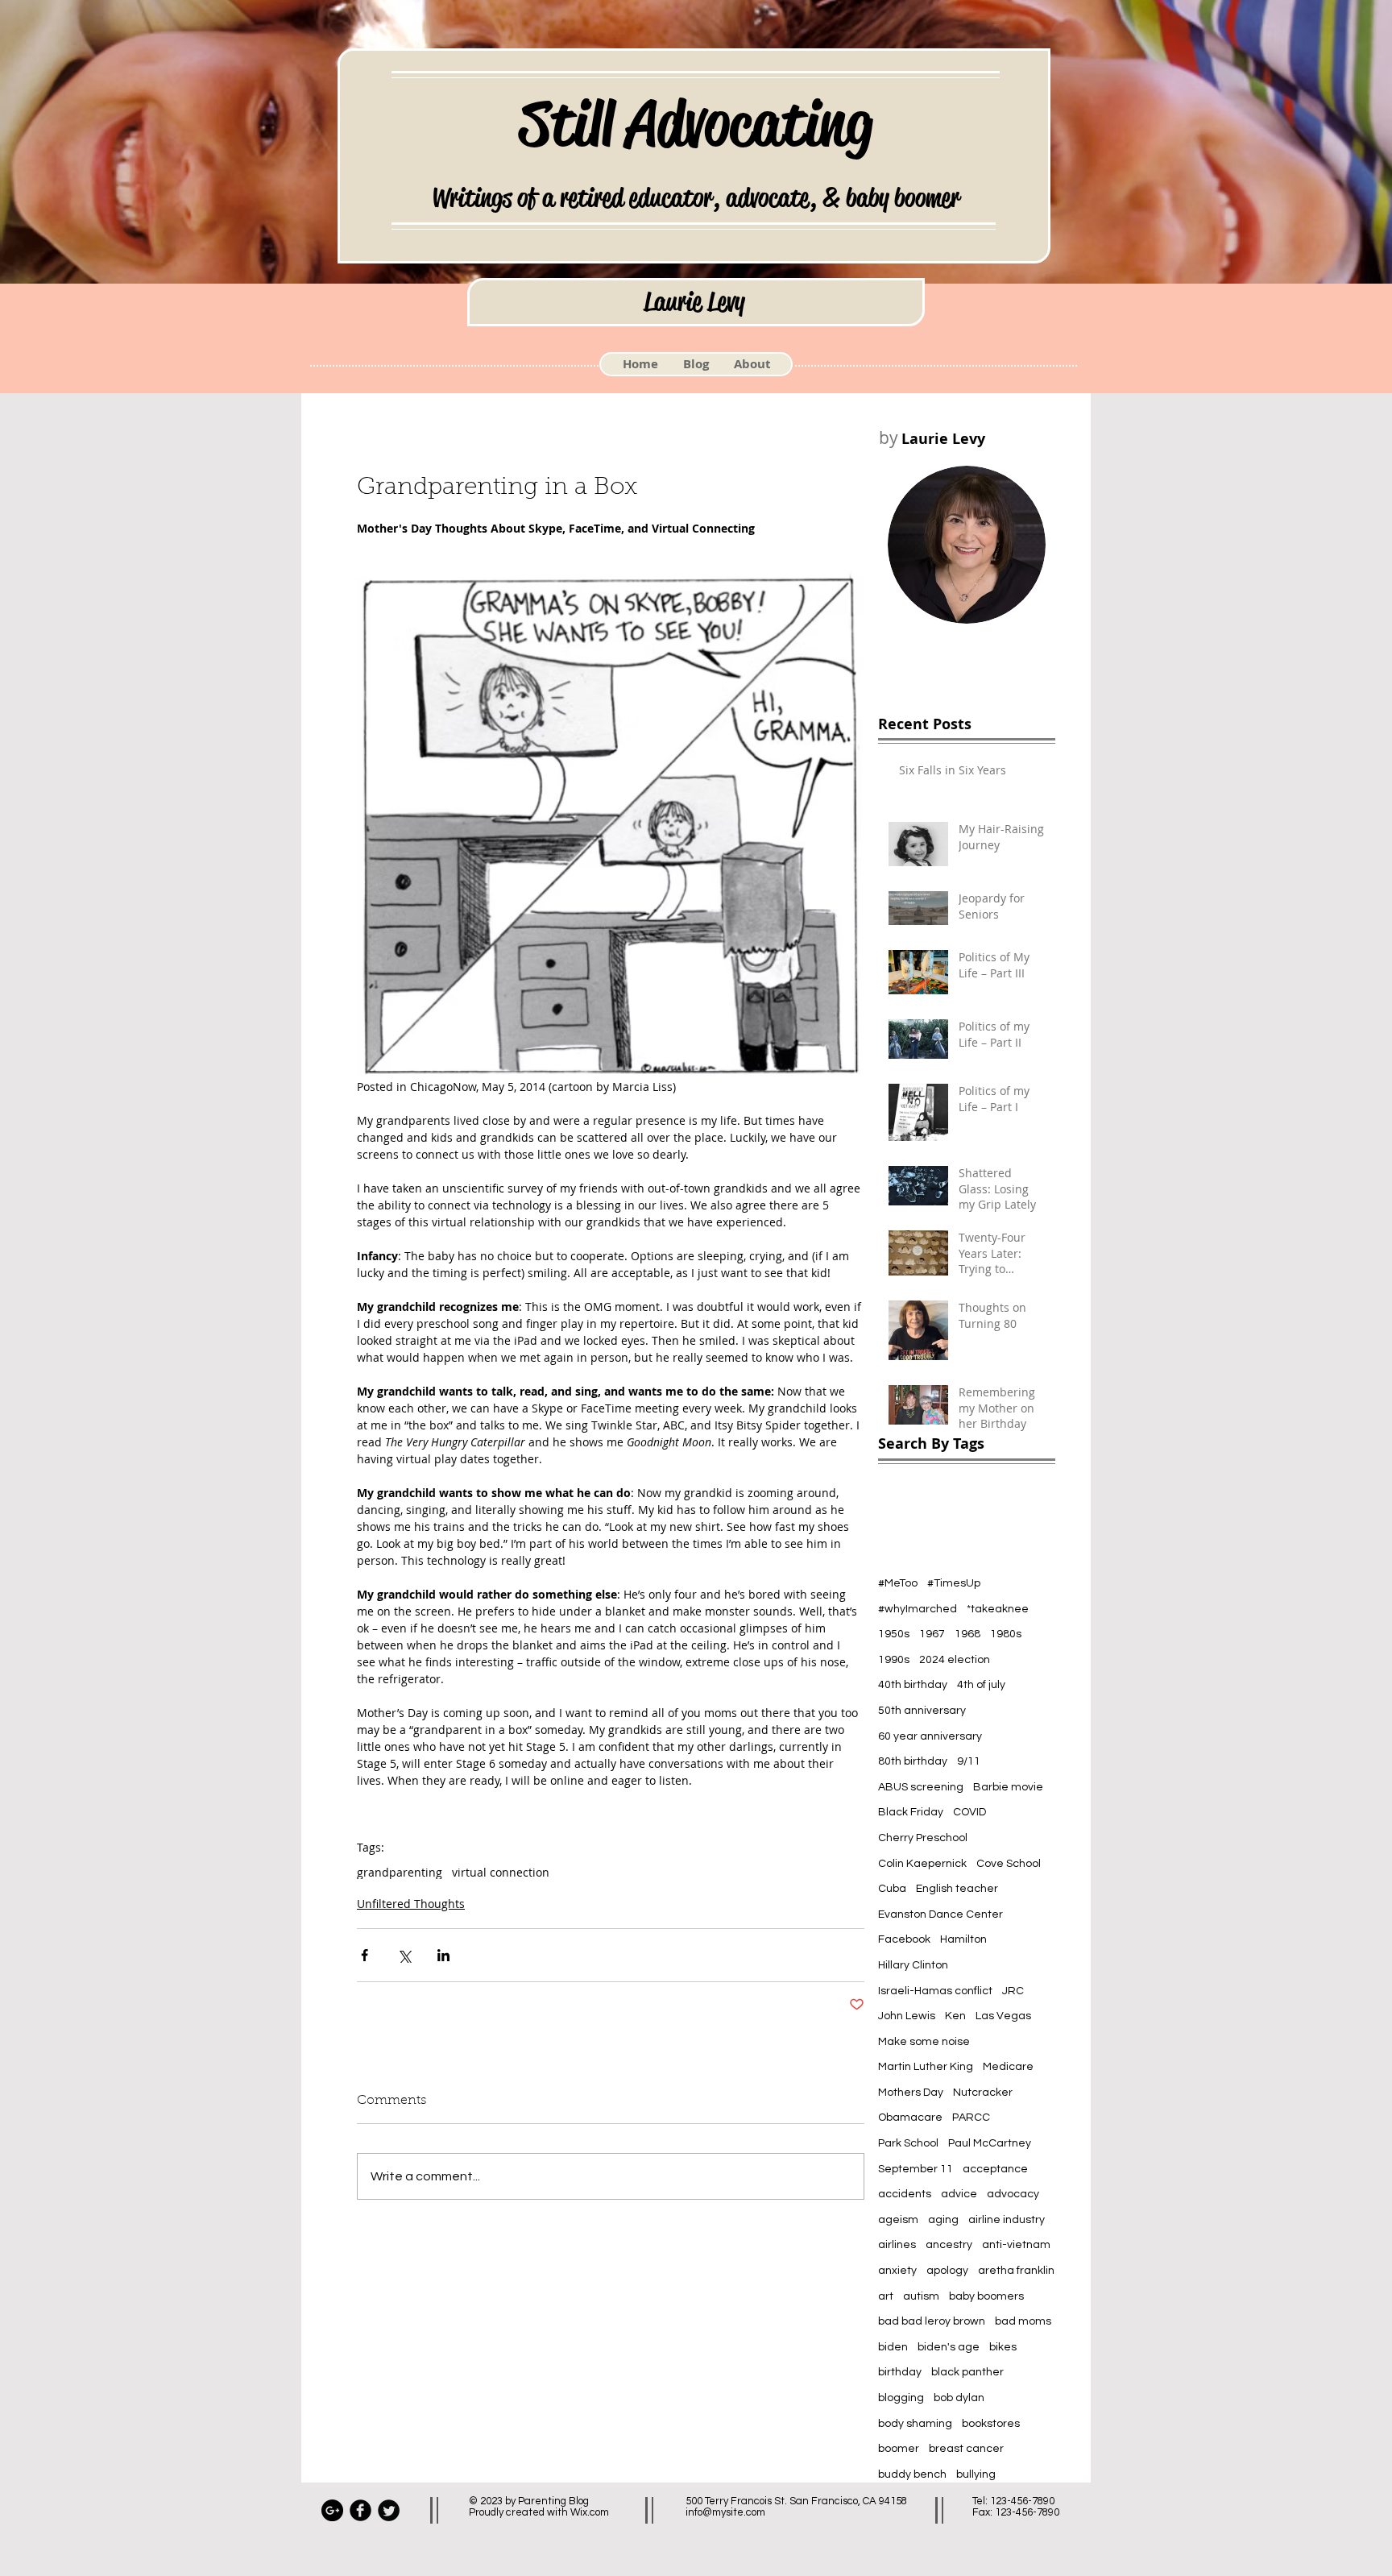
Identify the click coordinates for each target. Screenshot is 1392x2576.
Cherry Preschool (923, 1838)
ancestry (949, 2245)
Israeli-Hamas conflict (935, 1991)
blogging (901, 2398)
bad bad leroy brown (932, 2321)
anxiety (897, 2271)
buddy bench (912, 2474)
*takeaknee (998, 1609)
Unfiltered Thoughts (411, 1904)
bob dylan (959, 2398)
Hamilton (963, 1939)
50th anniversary (922, 1711)
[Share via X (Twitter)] (404, 1955)
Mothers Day (911, 2093)
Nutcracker (983, 2093)
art (886, 2296)
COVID (969, 1812)
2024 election (955, 1660)
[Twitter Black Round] (389, 2510)
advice (959, 2194)
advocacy (1013, 2194)
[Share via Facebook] (365, 1955)
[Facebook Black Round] (360, 2510)
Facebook (904, 1939)
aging (943, 2220)
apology (947, 2271)
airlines (897, 2245)
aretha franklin (1016, 2271)
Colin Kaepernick (922, 1864)
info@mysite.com (725, 2512)
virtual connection (501, 1872)
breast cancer (966, 2449)
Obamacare (910, 2118)
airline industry (1007, 2220)
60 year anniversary (930, 1736)
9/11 (969, 1761)
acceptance (995, 2169)
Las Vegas (1003, 2016)
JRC (1013, 1991)
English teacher (957, 1889)
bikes (1003, 2347)
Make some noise (924, 2042)
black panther (967, 2372)
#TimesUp (954, 1583)
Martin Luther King (926, 2067)
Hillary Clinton (913, 1965)
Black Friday (911, 1812)
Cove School (1009, 1864)
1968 (967, 1634)
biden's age (949, 2347)
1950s (894, 1634)
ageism (898, 2220)
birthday (900, 2372)
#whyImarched (918, 1609)
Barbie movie (1008, 1787)
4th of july (981, 1685)
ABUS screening (921, 1787)
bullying (976, 2474)
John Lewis (907, 2016)
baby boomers (986, 2296)
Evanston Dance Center (940, 1914)
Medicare (1008, 2067)
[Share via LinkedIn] (443, 1955)
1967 (932, 1634)
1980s (1006, 1634)
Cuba (892, 1889)
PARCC (971, 2118)
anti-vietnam (1016, 2245)
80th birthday (913, 1761)
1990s (894, 1660)
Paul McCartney (990, 2143)
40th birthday (913, 1685)
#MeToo (898, 1583)
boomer (899, 2449)
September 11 (916, 2169)
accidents (905, 2194)
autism (921, 2296)
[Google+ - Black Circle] (332, 2510)
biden (893, 2347)
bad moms (1023, 2321)
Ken (955, 2016)
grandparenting (400, 1872)
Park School (908, 2143)
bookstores (991, 2424)
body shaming (915, 2424)
